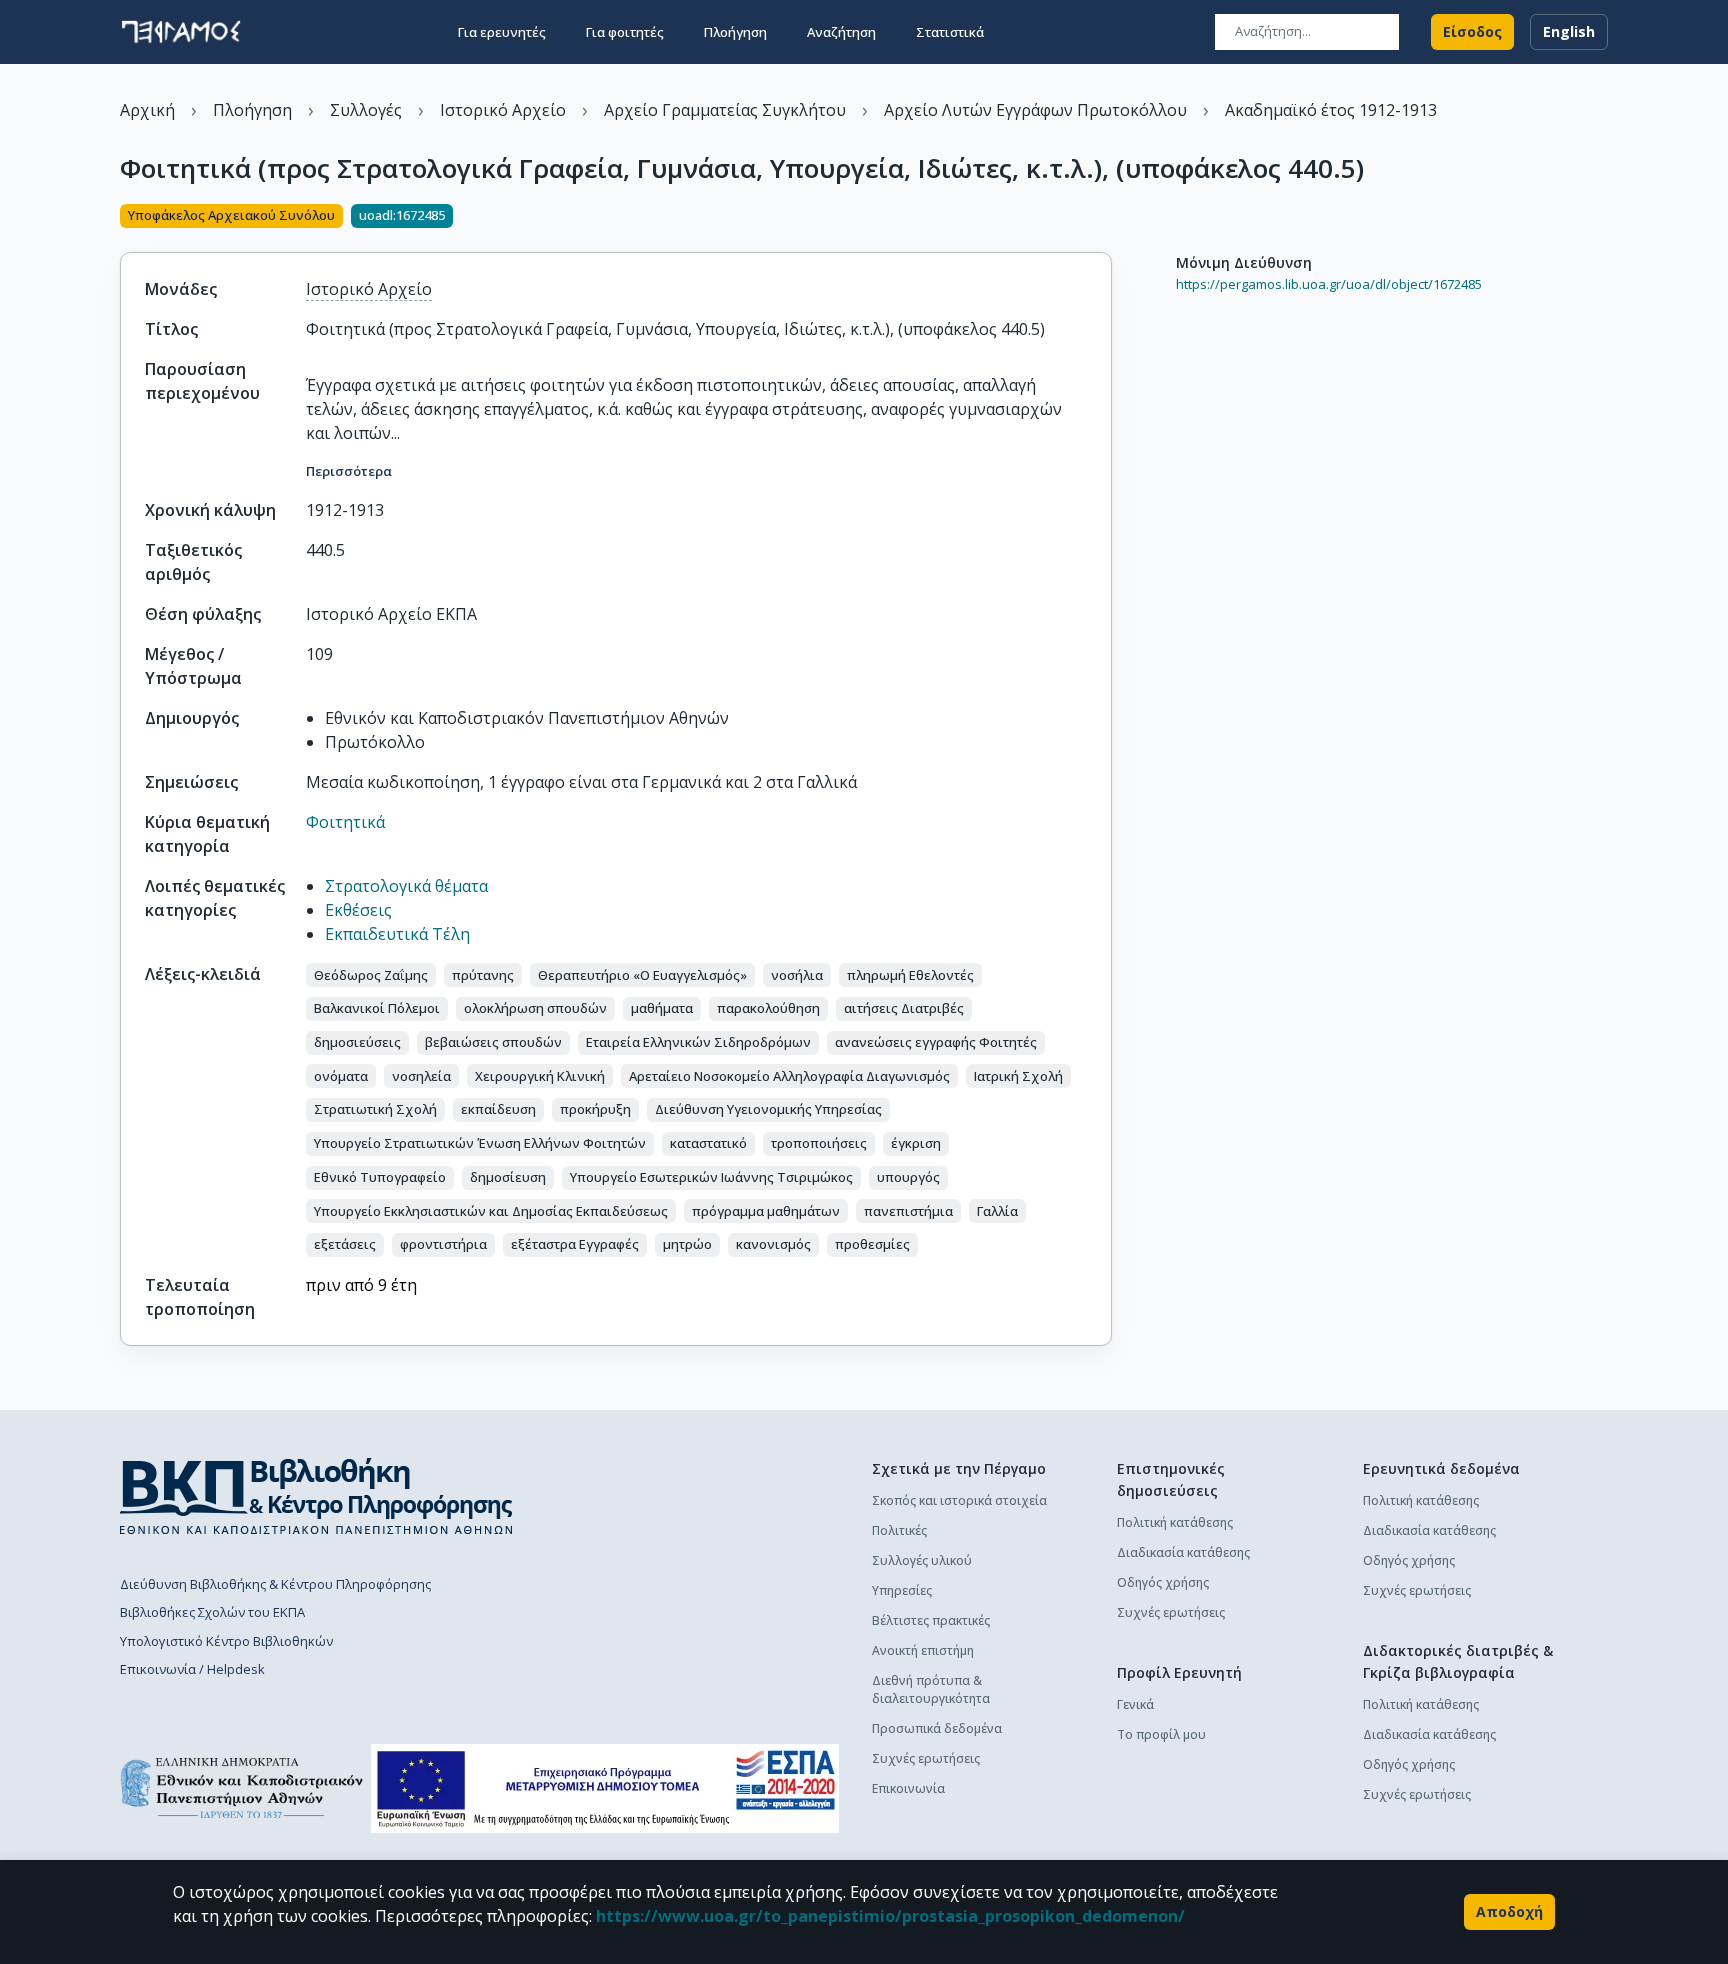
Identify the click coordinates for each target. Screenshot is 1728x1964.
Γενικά (1135, 1704)
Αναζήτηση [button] (841, 32)
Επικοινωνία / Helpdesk (192, 1669)
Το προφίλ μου (1161, 1734)
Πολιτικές (899, 1530)
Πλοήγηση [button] (735, 32)
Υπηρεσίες (902, 1590)
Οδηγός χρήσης (1163, 1582)
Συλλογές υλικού (922, 1560)
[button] (371, 975)
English (1569, 31)
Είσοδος (1472, 31)
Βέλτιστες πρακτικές (931, 1620)
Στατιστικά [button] (950, 32)
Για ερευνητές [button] (502, 32)
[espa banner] (605, 1788)
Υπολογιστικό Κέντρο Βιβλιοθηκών (226, 1641)
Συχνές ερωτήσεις (926, 1758)
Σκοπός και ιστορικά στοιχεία (959, 1500)
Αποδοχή (1509, 1911)
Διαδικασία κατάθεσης (1183, 1552)
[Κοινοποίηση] (1104, 218)
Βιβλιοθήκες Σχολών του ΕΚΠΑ (212, 1612)
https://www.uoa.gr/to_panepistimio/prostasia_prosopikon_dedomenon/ (890, 1916)
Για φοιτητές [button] (625, 32)
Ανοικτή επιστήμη (923, 1650)
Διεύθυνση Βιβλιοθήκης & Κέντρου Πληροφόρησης (275, 1584)
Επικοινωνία (908, 1788)
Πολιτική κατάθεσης (1175, 1522)
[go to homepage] (181, 32)
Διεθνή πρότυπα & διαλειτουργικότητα (931, 1689)
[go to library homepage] (316, 1496)
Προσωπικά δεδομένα (937, 1728)
